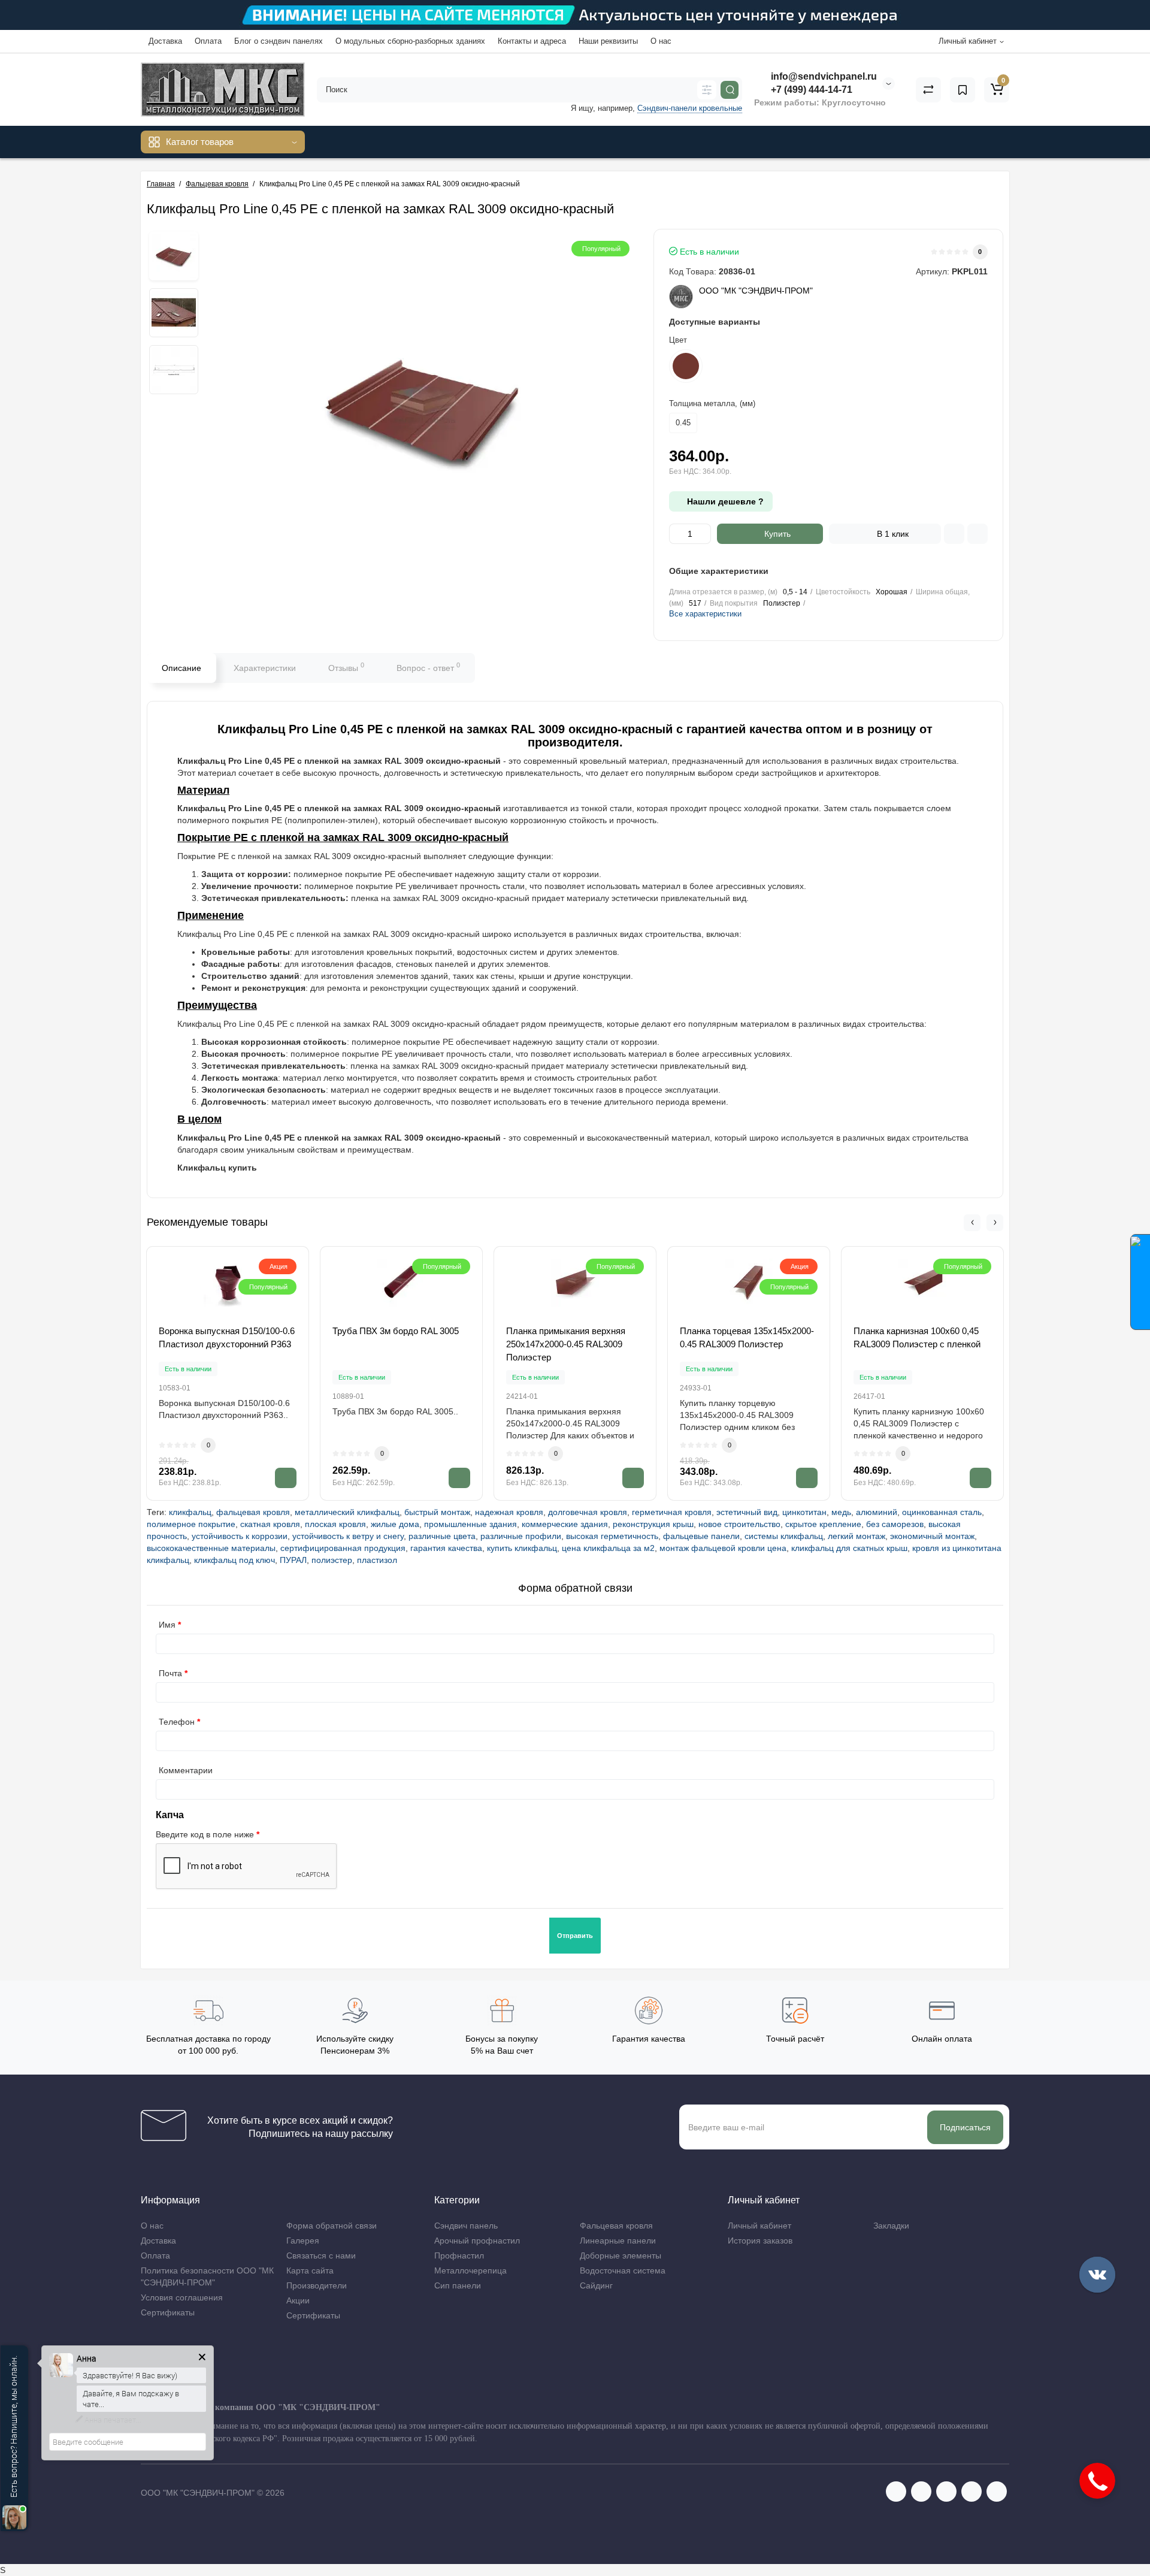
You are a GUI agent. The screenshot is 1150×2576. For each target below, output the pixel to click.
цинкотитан (804, 1512)
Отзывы (346, 667)
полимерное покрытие (191, 1524)
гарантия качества (446, 1548)
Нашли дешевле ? (724, 501)
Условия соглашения (182, 2297)
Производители (317, 2285)
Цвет (678, 340)
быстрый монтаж (437, 1512)
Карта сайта (310, 2270)
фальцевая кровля (253, 1512)
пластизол (377, 1560)
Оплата (208, 41)
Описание (181, 668)
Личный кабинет (759, 2226)
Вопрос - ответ (428, 667)
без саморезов (895, 1524)
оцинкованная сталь (942, 1512)
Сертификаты (168, 2312)
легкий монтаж (857, 1536)
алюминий (877, 1512)
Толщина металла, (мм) (712, 403)
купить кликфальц (522, 1548)
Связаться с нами (321, 2255)
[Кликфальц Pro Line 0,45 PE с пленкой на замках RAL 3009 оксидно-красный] (174, 256)
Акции (298, 2300)
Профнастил (459, 2255)
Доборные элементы (621, 2255)
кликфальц (190, 1512)
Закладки (891, 2226)
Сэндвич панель (466, 2226)
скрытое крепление (823, 1524)
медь (841, 1512)
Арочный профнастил (477, 2241)
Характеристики (265, 668)
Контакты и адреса (532, 41)
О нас (661, 41)
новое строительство (739, 1524)
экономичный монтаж (932, 1536)
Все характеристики (705, 614)
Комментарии (186, 1770)
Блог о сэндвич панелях (279, 41)
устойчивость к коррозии (240, 1536)
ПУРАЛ (293, 1560)
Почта (170, 1673)
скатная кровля (270, 1524)
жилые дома (395, 1524)
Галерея (303, 2241)
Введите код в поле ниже (205, 1834)
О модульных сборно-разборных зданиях (410, 41)
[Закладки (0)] (963, 90)
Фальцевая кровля (616, 2226)
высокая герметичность (612, 1536)
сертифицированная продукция (343, 1548)
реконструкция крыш (653, 1524)
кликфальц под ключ (234, 1560)
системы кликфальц (784, 1536)
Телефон (177, 1722)
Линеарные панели (618, 2241)
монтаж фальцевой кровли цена (723, 1548)
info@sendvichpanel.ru (823, 76)
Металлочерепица (470, 2270)
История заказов (760, 2241)
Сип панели (458, 2285)
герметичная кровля (672, 1512)
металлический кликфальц (347, 1512)
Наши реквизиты (608, 41)
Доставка (165, 41)
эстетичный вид (747, 1512)
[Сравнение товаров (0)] (928, 90)
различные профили (521, 1536)
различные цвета (442, 1536)
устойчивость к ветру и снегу (348, 1536)
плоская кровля (335, 1524)
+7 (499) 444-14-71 (810, 90)
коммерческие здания (565, 1524)
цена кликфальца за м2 (608, 1548)
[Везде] (707, 90)
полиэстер (332, 1560)
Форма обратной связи (332, 2226)
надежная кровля (509, 1512)
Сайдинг (596, 2285)
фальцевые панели (701, 1536)
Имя (167, 1625)
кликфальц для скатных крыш (849, 1548)
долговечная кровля (588, 1512)
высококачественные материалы (211, 1548)
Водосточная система (623, 2270)
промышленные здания (470, 1524)
